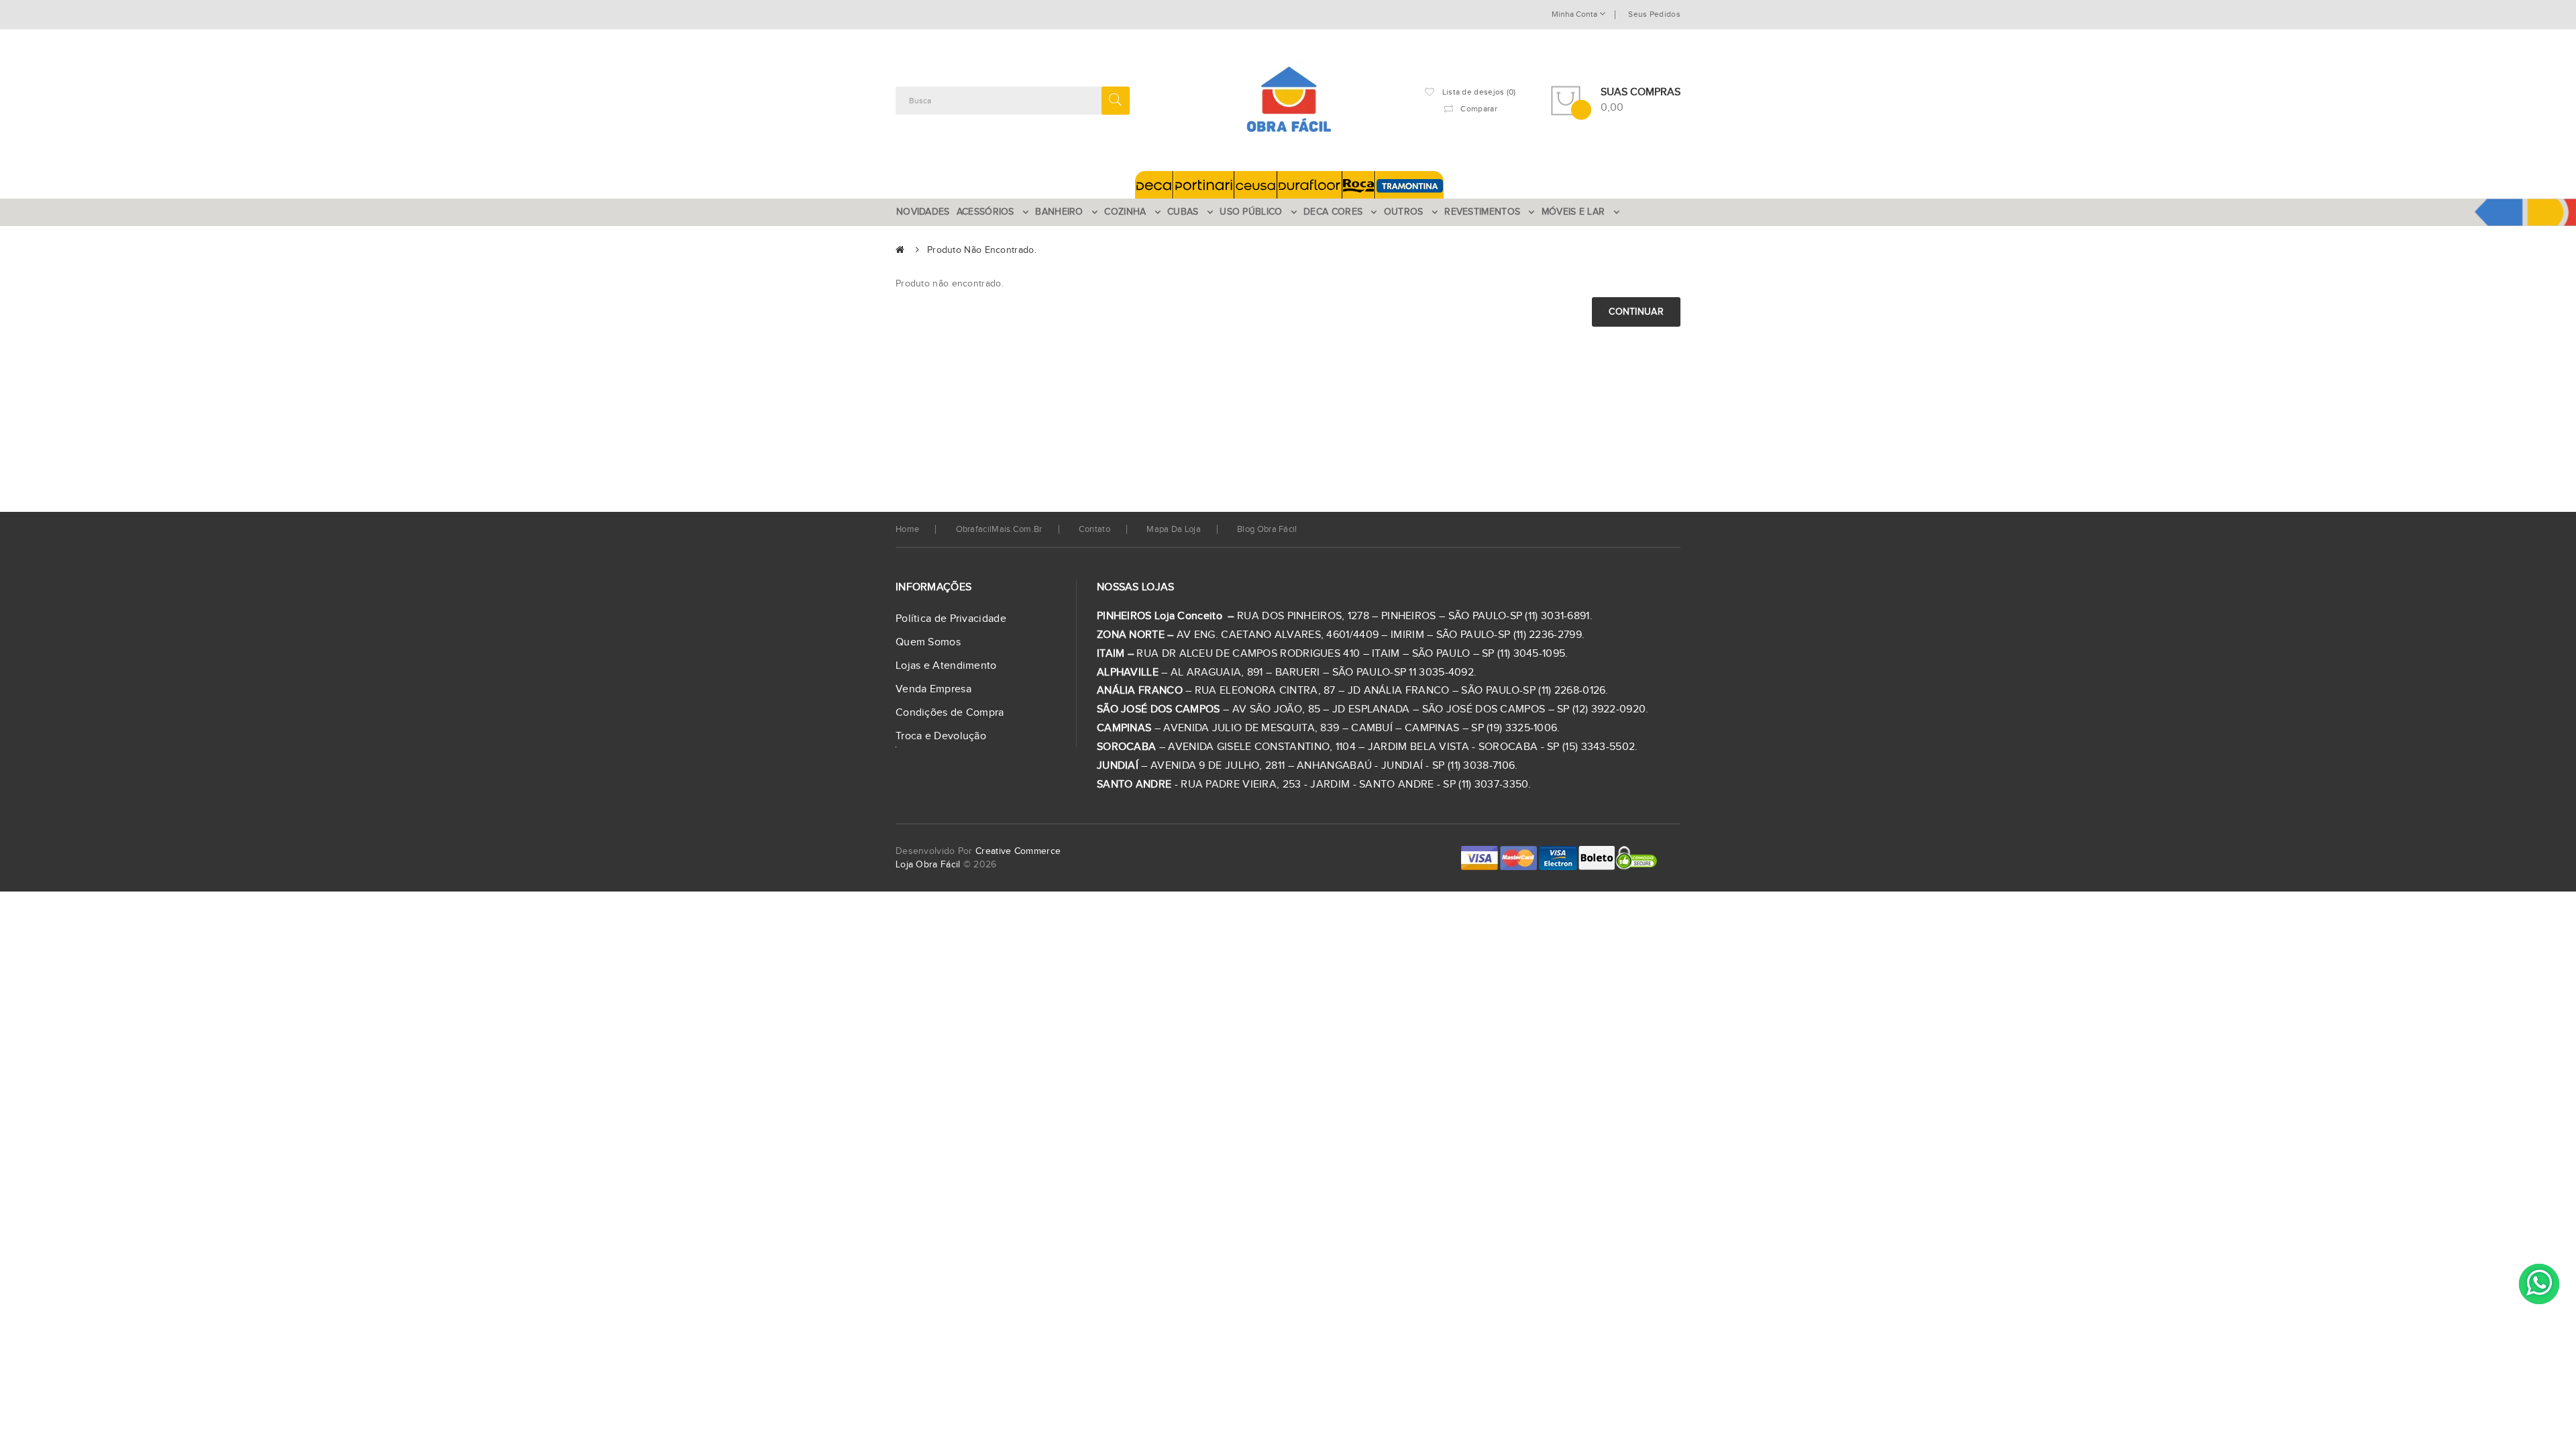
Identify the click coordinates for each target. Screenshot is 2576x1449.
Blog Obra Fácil (1267, 529)
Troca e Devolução (941, 736)
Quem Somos (928, 642)
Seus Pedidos (1654, 14)
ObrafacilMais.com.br (999, 529)
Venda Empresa (933, 689)
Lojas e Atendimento (946, 666)
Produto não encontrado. (982, 250)
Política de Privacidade (951, 619)
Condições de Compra (950, 713)
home (907, 529)
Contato (1094, 529)
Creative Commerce (1018, 851)
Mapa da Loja (1174, 529)
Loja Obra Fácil (928, 865)
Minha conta (1575, 14)
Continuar (1636, 312)
